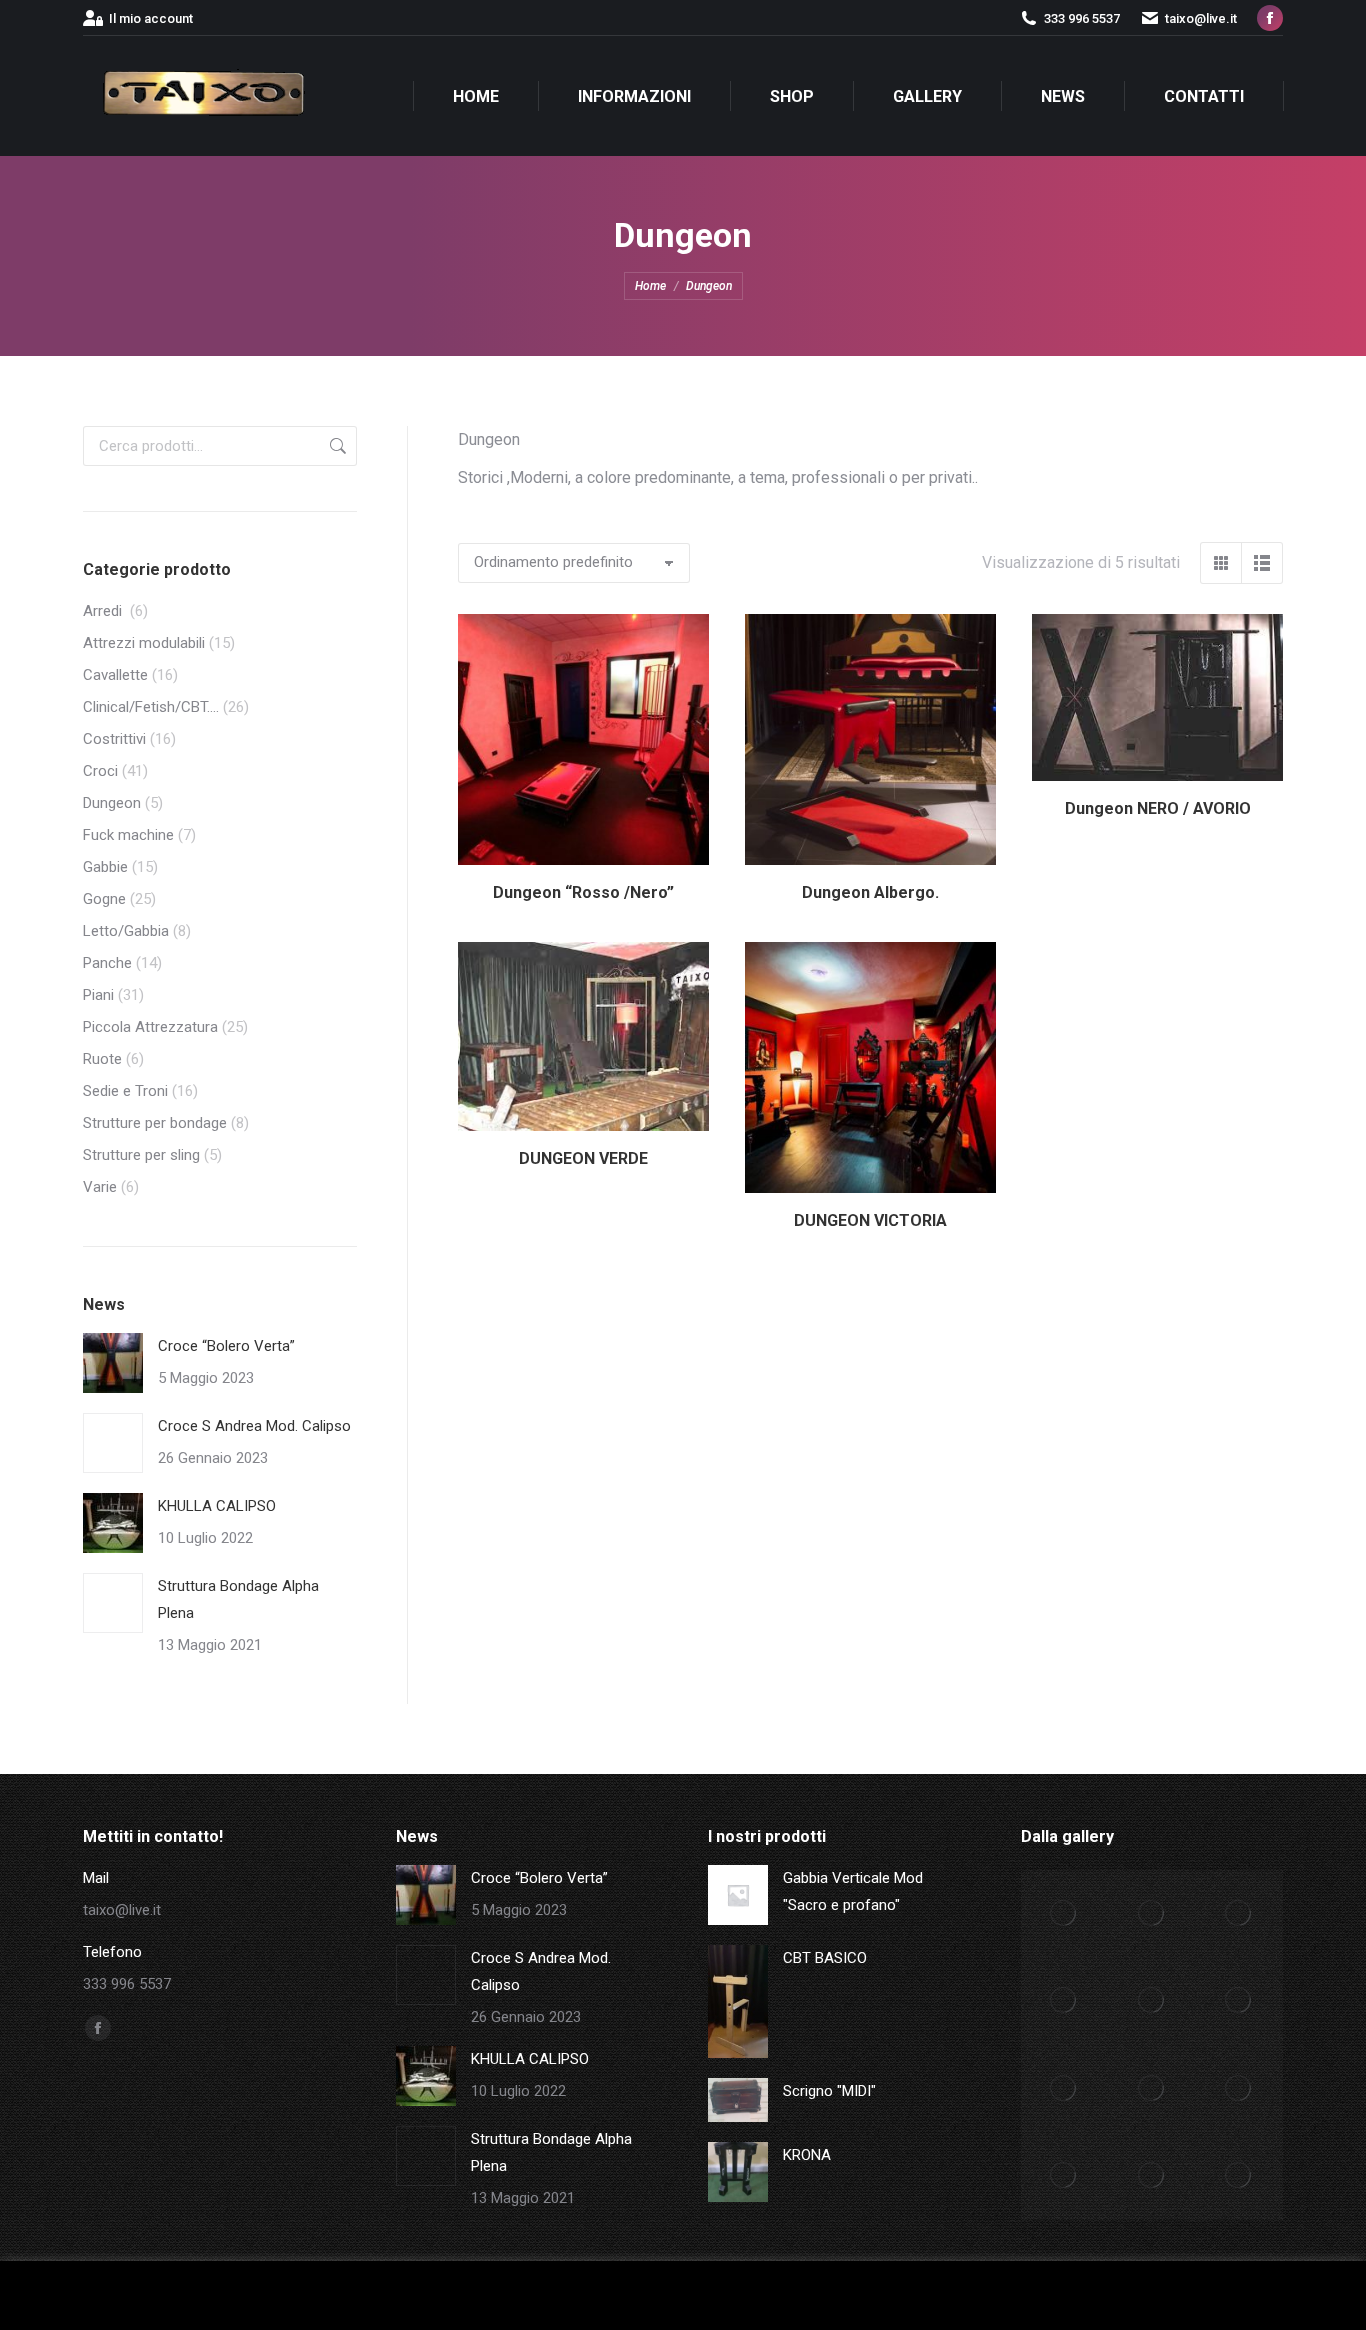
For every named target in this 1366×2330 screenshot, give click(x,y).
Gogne (104, 899)
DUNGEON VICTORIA (870, 1220)
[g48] (1240, 1914)
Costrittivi (114, 739)
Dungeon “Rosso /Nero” (583, 892)
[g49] (1152, 1914)
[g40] (1152, 2177)
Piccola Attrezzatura (150, 1027)
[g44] (1065, 2089)
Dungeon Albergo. (870, 892)
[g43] (1152, 2089)
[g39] (1240, 2177)
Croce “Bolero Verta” (226, 1346)
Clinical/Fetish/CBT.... (151, 707)
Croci (100, 771)
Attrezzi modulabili (144, 643)
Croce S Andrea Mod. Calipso (254, 1426)
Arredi (104, 611)
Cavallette (115, 675)
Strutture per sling (141, 1155)
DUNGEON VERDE (583, 1158)
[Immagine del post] (113, 1363)
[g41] (1065, 2177)
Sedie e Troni (125, 1091)
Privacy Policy (1296, 2296)
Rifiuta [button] (1216, 2295)
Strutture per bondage (155, 1123)
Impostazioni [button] (1047, 2295)
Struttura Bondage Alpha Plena (238, 1599)
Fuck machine (128, 835)
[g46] (1152, 2002)
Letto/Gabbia (126, 931)
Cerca (336, 446)
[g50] (1065, 1914)
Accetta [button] (1146, 2295)
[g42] (1240, 2089)
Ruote (102, 1059)
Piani (98, 995)
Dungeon (112, 803)
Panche (107, 963)
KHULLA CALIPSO (217, 1506)
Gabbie (105, 867)
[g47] (1065, 2002)
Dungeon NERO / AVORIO (1158, 808)
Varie (100, 1187)
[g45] (1240, 2002)
